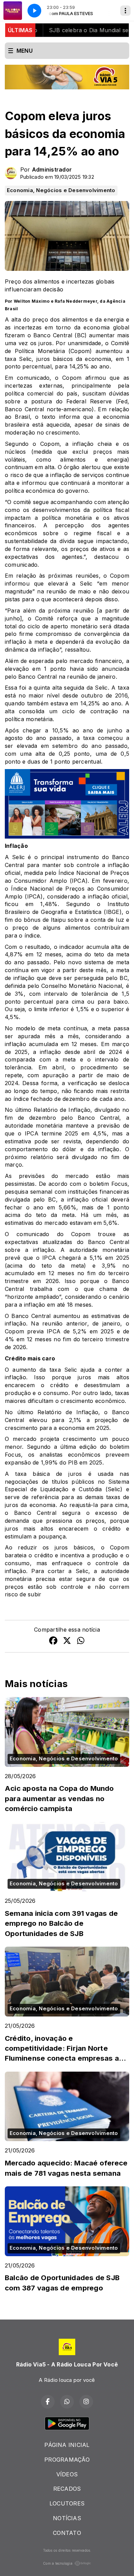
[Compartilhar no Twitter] (67, 1642)
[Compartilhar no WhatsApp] (81, 1642)
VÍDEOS (67, 2474)
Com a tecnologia (58, 2563)
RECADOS (67, 2489)
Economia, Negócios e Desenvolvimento (61, 190)
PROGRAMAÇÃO (67, 2460)
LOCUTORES (67, 2503)
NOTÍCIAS (67, 2518)
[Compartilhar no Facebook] (53, 1642)
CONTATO (67, 2533)
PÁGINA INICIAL (67, 2445)
